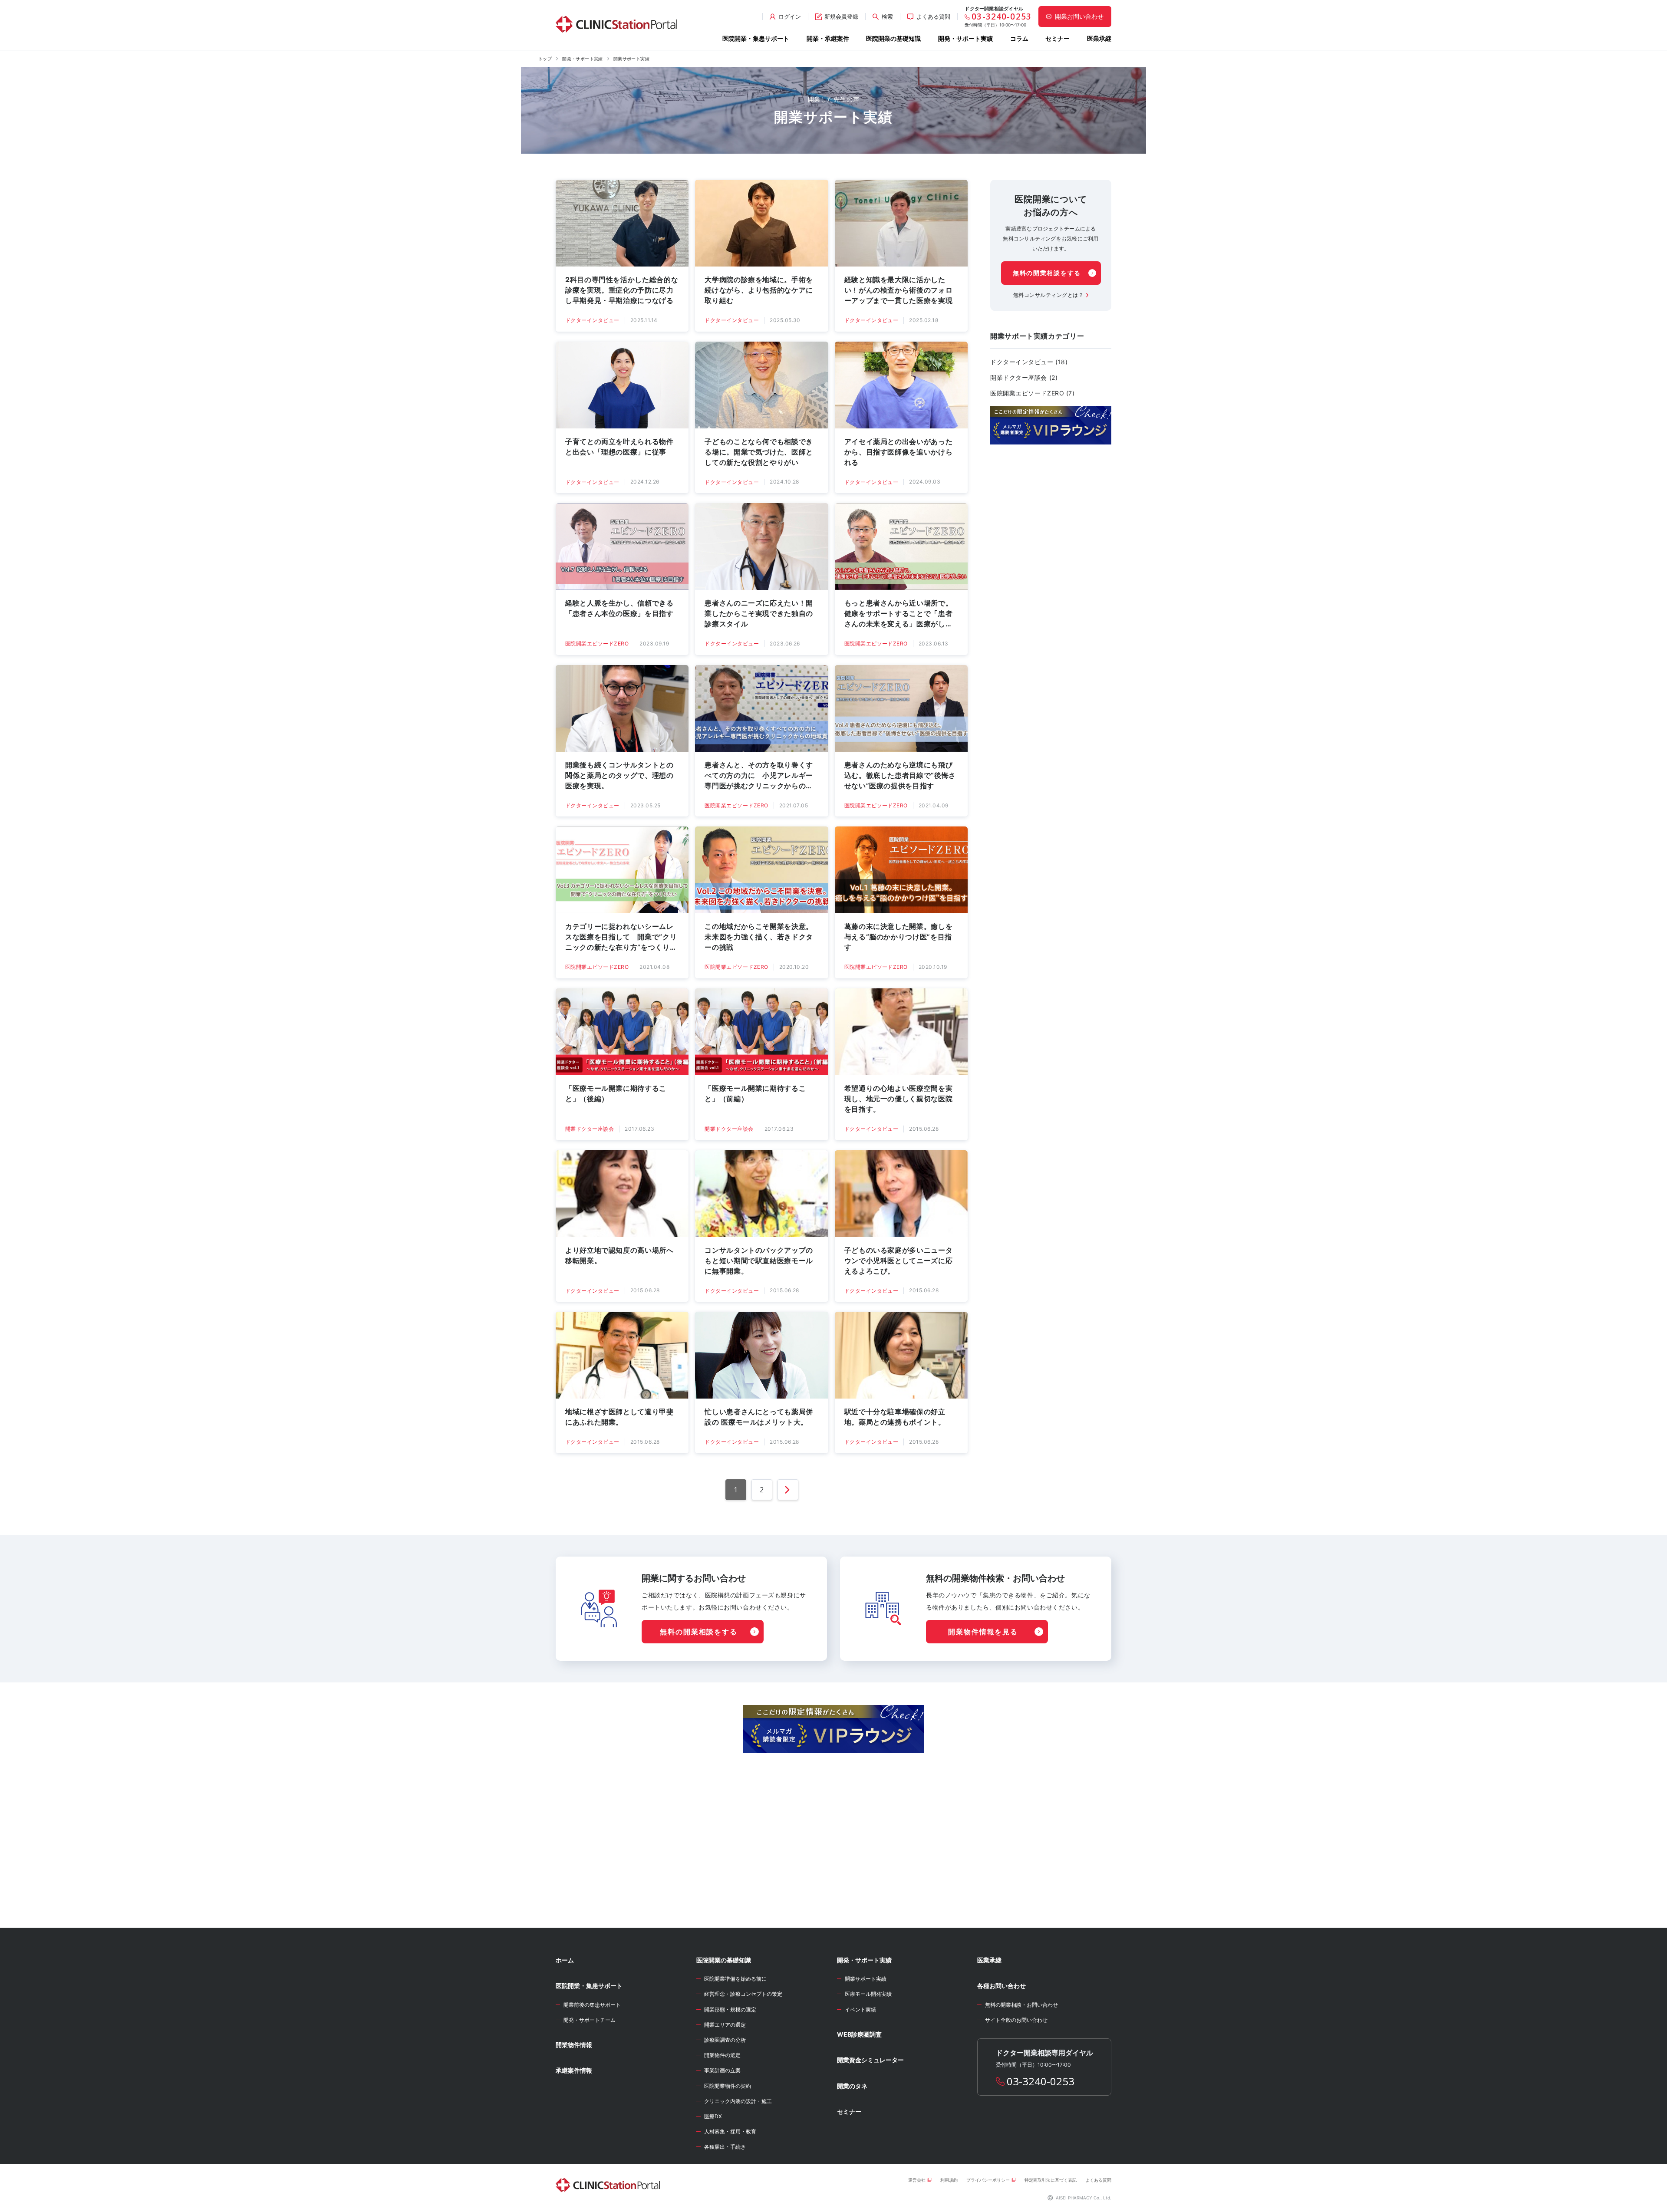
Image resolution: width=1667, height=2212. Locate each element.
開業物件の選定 (722, 2055)
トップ (545, 59)
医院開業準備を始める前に (735, 1979)
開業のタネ (852, 2086)
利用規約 (949, 2180)
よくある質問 (1098, 2180)
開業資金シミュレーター (870, 2060)
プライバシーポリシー (988, 2180)
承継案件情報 (574, 2070)
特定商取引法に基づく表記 (1051, 2180)
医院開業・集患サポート (756, 38)
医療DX (713, 2116)
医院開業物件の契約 (728, 2086)
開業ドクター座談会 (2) (1024, 377)
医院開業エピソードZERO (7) (1033, 393)
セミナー (1058, 38)
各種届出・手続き (725, 2147)
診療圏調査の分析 (725, 2040)
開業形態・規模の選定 (730, 2010)
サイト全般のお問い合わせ (1016, 2020)
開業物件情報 (574, 2045)
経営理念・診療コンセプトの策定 (743, 1994)
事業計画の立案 (722, 2070)
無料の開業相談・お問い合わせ (1021, 2005)
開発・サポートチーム (590, 2020)
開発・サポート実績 (965, 38)
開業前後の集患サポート (592, 2005)
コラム (1019, 38)
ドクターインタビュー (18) (1029, 362)
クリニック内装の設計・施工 (738, 2101)
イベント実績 (860, 2010)
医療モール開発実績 (868, 1994)
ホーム (565, 1960)
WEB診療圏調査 (859, 2034)
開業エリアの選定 (725, 2025)
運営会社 (917, 2180)
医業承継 (1099, 38)
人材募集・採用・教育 (730, 2131)
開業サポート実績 (866, 1979)
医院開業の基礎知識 (893, 38)
